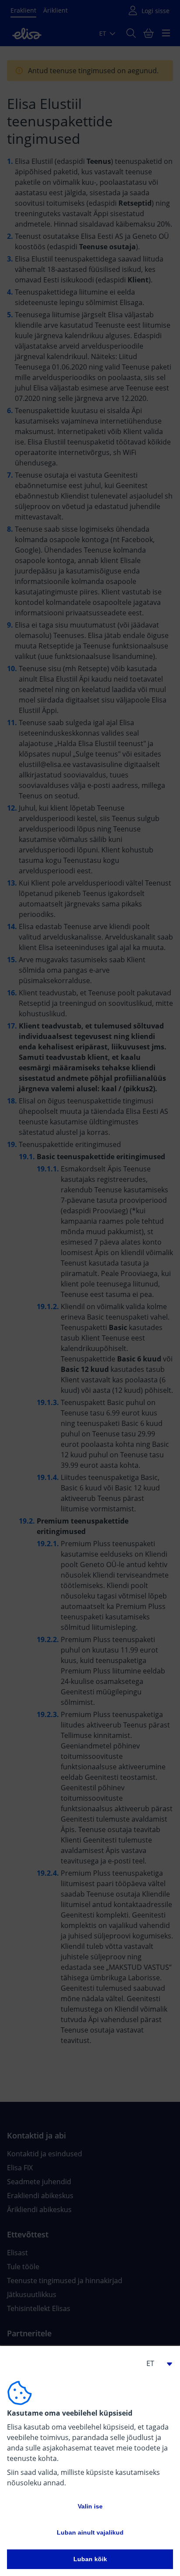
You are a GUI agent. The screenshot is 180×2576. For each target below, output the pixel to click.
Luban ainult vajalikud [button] (90, 2532)
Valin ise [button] (90, 2506)
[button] (156, 2363)
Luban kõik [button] (90, 2559)
